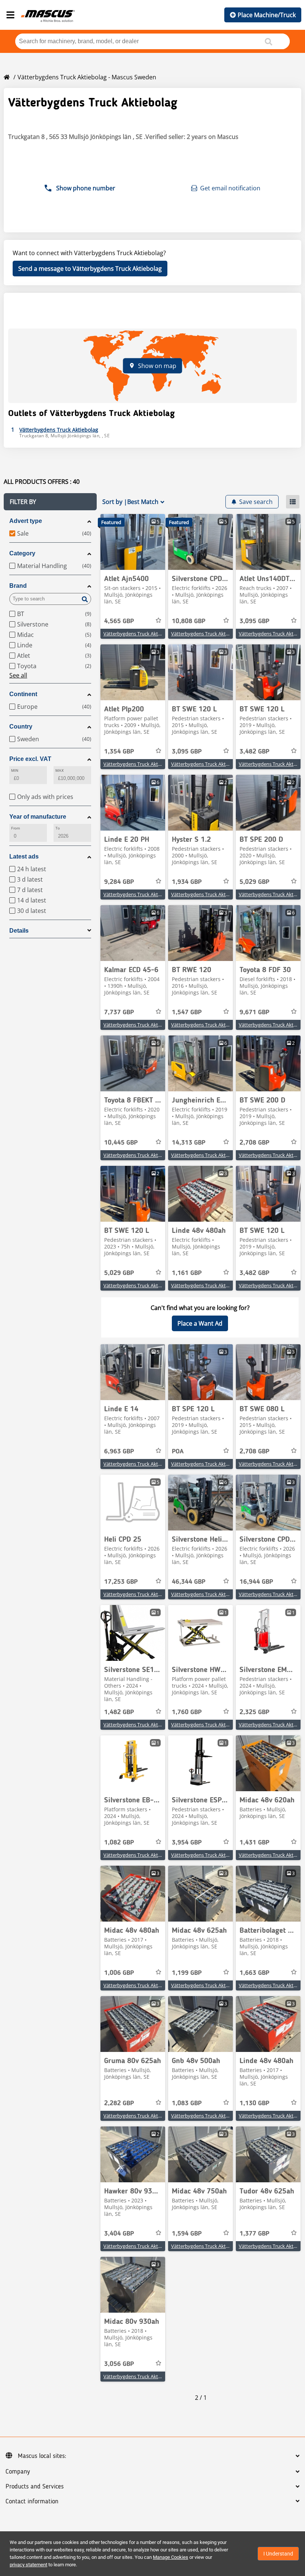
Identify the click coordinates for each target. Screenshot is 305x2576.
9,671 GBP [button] (254, 1012)
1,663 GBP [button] (254, 1973)
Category (22, 553)
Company (18, 2472)
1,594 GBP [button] (187, 2234)
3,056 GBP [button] (119, 2364)
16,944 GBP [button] (256, 1582)
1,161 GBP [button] (187, 1273)
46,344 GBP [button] (189, 1582)
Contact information (32, 2502)
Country (21, 727)
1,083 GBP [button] (187, 2103)
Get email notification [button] (230, 188)
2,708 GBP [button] (254, 1143)
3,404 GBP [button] (119, 2234)
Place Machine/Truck (267, 15)
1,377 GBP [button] (254, 2234)
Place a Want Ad (200, 1323)
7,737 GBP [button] (119, 1012)
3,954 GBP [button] (187, 1843)
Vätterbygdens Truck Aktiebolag (139, 634)
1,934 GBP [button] (187, 882)
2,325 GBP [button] (254, 1712)
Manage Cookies (171, 2557)
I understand (278, 2554)
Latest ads (24, 856)
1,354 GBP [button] (119, 752)
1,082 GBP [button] (119, 1843)
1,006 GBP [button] (119, 1973)
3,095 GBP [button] (254, 621)
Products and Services (35, 2487)
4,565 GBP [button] (119, 621)
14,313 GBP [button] (189, 1143)
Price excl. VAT (30, 759)
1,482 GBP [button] (119, 1712)
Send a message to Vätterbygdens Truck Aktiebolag (90, 269)
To (58, 828)
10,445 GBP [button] (121, 1143)
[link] (133, 542)
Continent (23, 694)
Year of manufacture (38, 817)
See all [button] (18, 675)
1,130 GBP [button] (254, 2103)
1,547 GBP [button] (187, 1012)
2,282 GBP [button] (119, 2103)
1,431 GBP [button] (254, 1843)
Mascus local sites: (42, 2456)
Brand (18, 586)
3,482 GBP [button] (254, 752)
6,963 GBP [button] (119, 1452)
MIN (15, 770)
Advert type (26, 521)
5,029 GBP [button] (254, 882)
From (16, 828)
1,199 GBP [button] (187, 1973)
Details (19, 931)
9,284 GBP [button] (119, 882)
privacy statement (28, 2565)
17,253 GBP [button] (121, 1582)
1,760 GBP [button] (187, 1712)
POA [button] (178, 1452)
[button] (50, 502)
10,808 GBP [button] (189, 621)
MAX (60, 770)
